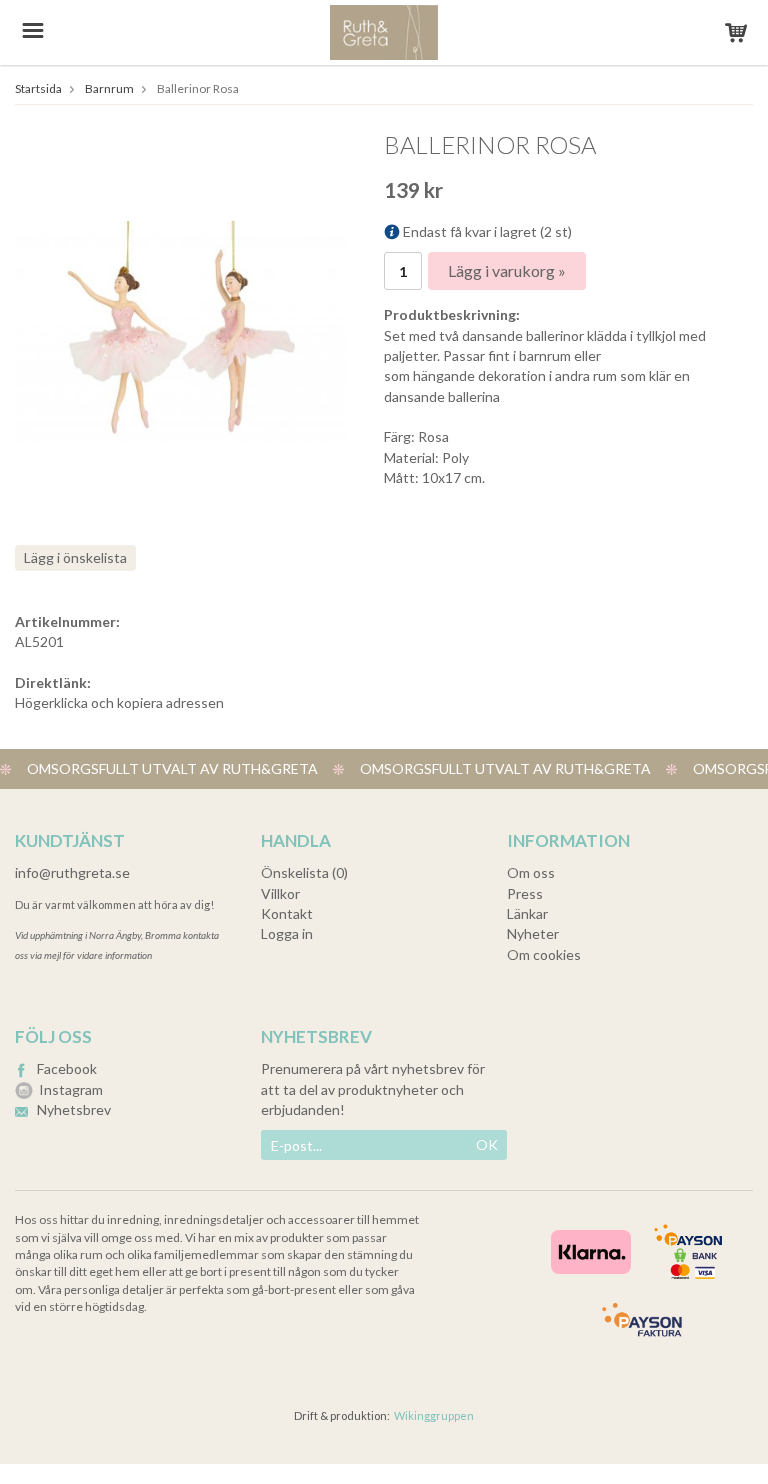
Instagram (71, 1089)
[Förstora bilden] (181, 329)
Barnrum (109, 88)
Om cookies (544, 954)
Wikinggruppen (434, 1415)
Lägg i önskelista (75, 557)
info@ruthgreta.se (72, 872)
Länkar (527, 913)
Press (525, 893)
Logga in (287, 933)
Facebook (67, 1068)
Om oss (531, 872)
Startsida (38, 88)
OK (487, 1144)
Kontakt (287, 913)
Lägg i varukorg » (507, 270)
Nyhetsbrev (74, 1109)
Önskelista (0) (304, 872)
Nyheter (533, 933)
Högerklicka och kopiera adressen (119, 702)
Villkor (280, 893)
